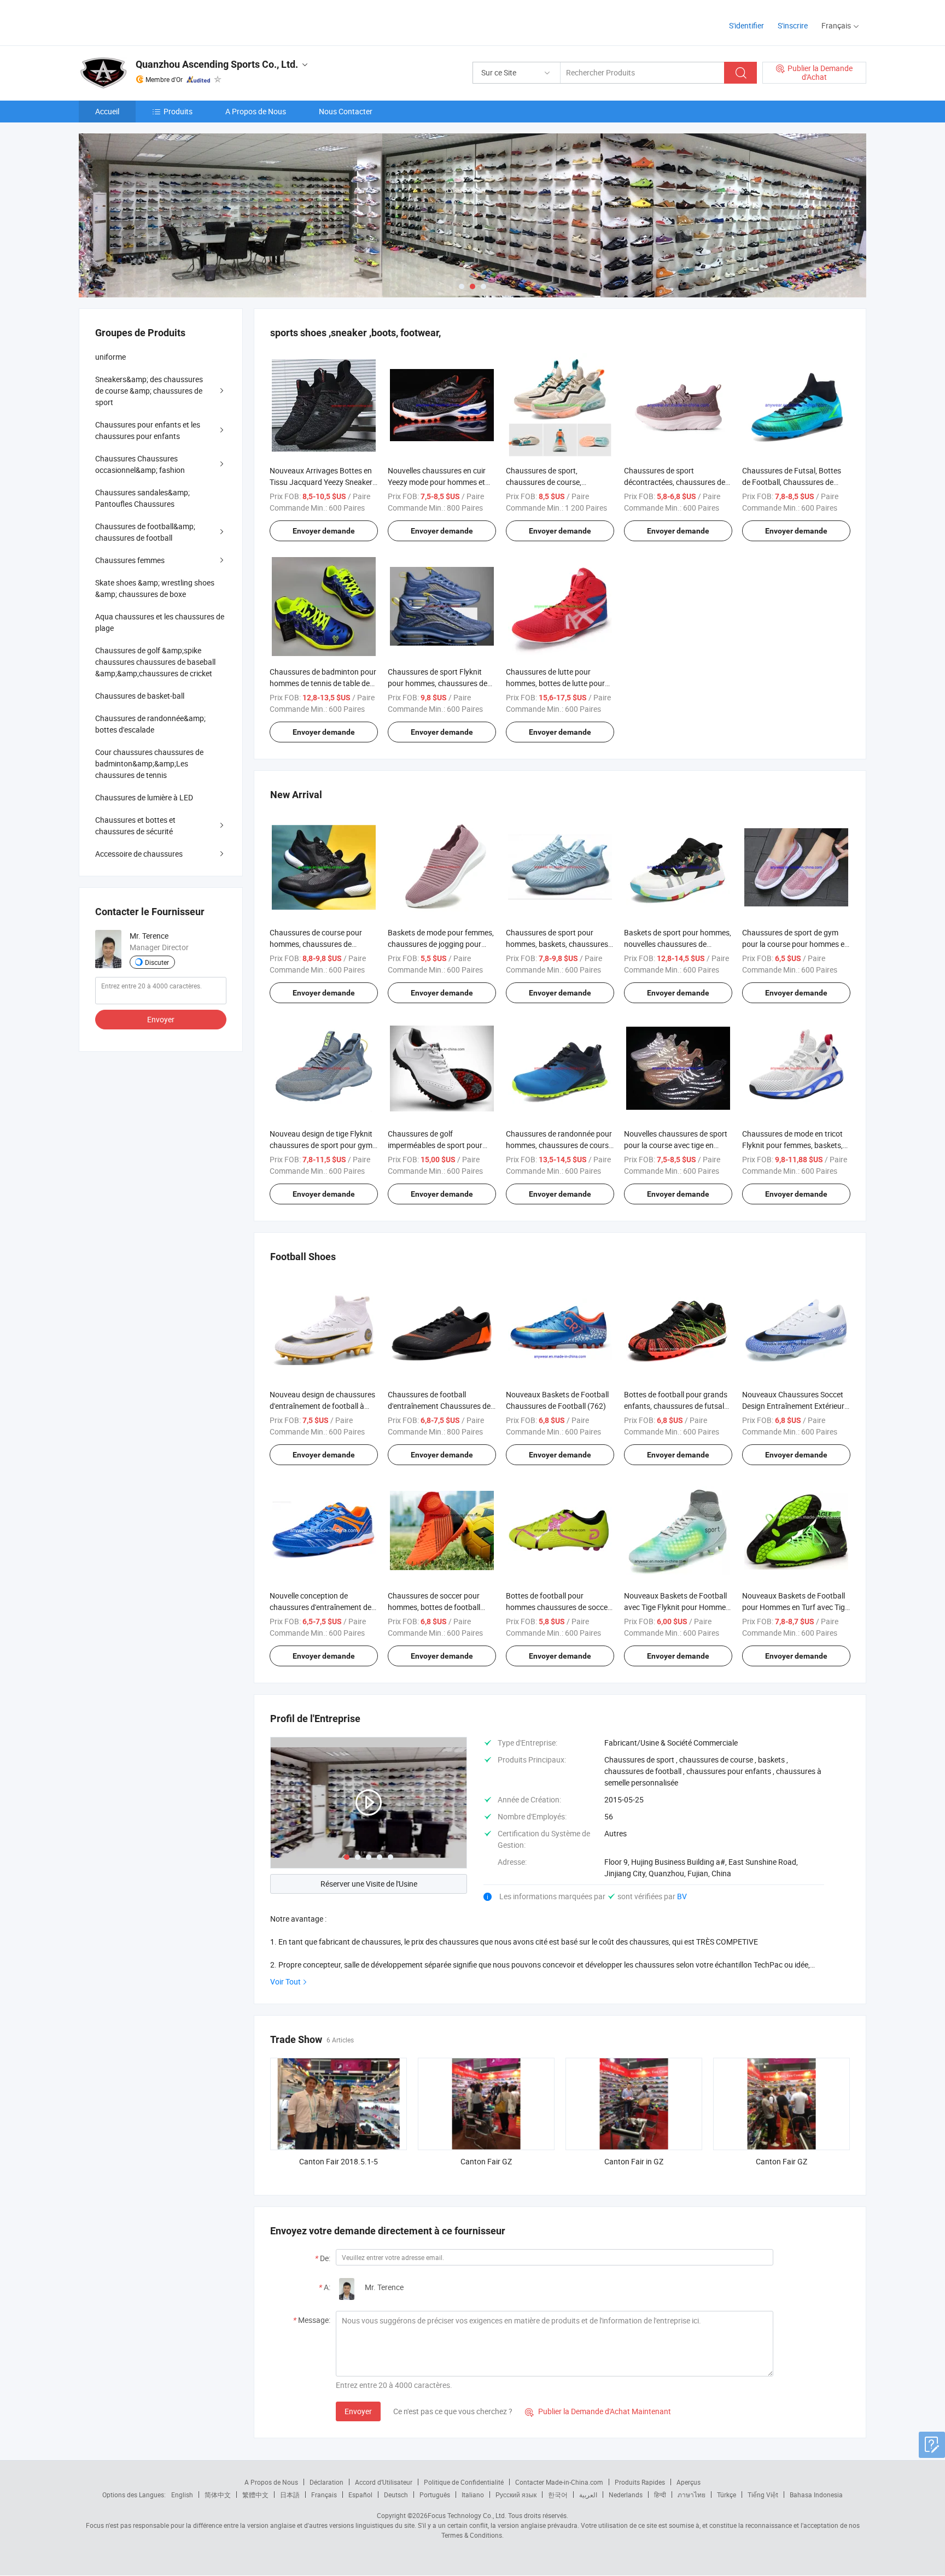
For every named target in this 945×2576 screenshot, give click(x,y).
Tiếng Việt (763, 2495)
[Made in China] (149, 22)
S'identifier (746, 25)
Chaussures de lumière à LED (144, 797)
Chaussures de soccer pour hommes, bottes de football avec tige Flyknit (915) (434, 1607)
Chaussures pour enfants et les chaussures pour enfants (148, 430)
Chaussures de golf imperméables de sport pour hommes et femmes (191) (435, 1145)
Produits (178, 111)
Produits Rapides (640, 2482)
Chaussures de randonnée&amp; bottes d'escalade (150, 724)
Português (435, 2495)
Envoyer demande (324, 531)
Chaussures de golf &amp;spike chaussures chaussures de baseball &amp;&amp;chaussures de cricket (155, 662)
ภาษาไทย (692, 2495)
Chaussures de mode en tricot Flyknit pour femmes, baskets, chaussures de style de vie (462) (796, 1145)
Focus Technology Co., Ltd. (467, 2515)
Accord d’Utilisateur (384, 2482)
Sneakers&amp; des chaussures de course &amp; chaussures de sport (149, 391)
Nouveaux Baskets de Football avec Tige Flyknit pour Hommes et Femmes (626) (677, 1607)
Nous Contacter (346, 111)
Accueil (107, 111)
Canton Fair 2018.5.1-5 (339, 2161)
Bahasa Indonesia (816, 2495)
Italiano (473, 2495)
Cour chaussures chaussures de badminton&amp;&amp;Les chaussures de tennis (149, 763)
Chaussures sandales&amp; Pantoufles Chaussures (142, 498)
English (182, 2495)
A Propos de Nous (256, 111)
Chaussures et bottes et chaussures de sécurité (135, 826)
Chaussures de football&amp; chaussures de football (145, 532)
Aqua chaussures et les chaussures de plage (160, 622)
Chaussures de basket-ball (140, 696)
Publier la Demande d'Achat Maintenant (598, 2411)
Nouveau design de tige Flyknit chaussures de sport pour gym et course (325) (321, 1145)
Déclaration (326, 2482)
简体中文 (218, 2495)
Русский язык (516, 2495)
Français (324, 2495)
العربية (588, 2495)
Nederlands (626, 2495)
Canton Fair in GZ (634, 2161)
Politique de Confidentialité (464, 2482)
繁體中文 (255, 2495)
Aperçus (689, 2482)
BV (682, 1896)
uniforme (110, 357)
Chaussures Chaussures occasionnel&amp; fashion (140, 464)
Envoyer (358, 2411)
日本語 (290, 2495)
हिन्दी (660, 2495)
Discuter (157, 962)
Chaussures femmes (130, 560)
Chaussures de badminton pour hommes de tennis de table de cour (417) (323, 683)
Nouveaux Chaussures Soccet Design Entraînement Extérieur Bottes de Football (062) (793, 1406)
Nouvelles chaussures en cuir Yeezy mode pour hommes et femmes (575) (437, 482)
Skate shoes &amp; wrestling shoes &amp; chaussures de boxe (155, 588)
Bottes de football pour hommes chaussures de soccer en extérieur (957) (558, 1607)
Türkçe (727, 2495)
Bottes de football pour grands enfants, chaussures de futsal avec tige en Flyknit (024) (676, 1406)
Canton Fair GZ (486, 2161)
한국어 (558, 2495)
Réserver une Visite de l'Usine (369, 1884)
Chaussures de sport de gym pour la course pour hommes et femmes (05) (795, 944)
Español (360, 2495)
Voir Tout (285, 1981)
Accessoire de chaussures (139, 854)
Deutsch (396, 2495)
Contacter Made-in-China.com (559, 2482)
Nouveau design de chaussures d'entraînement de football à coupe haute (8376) (322, 1406)
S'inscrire (793, 25)
